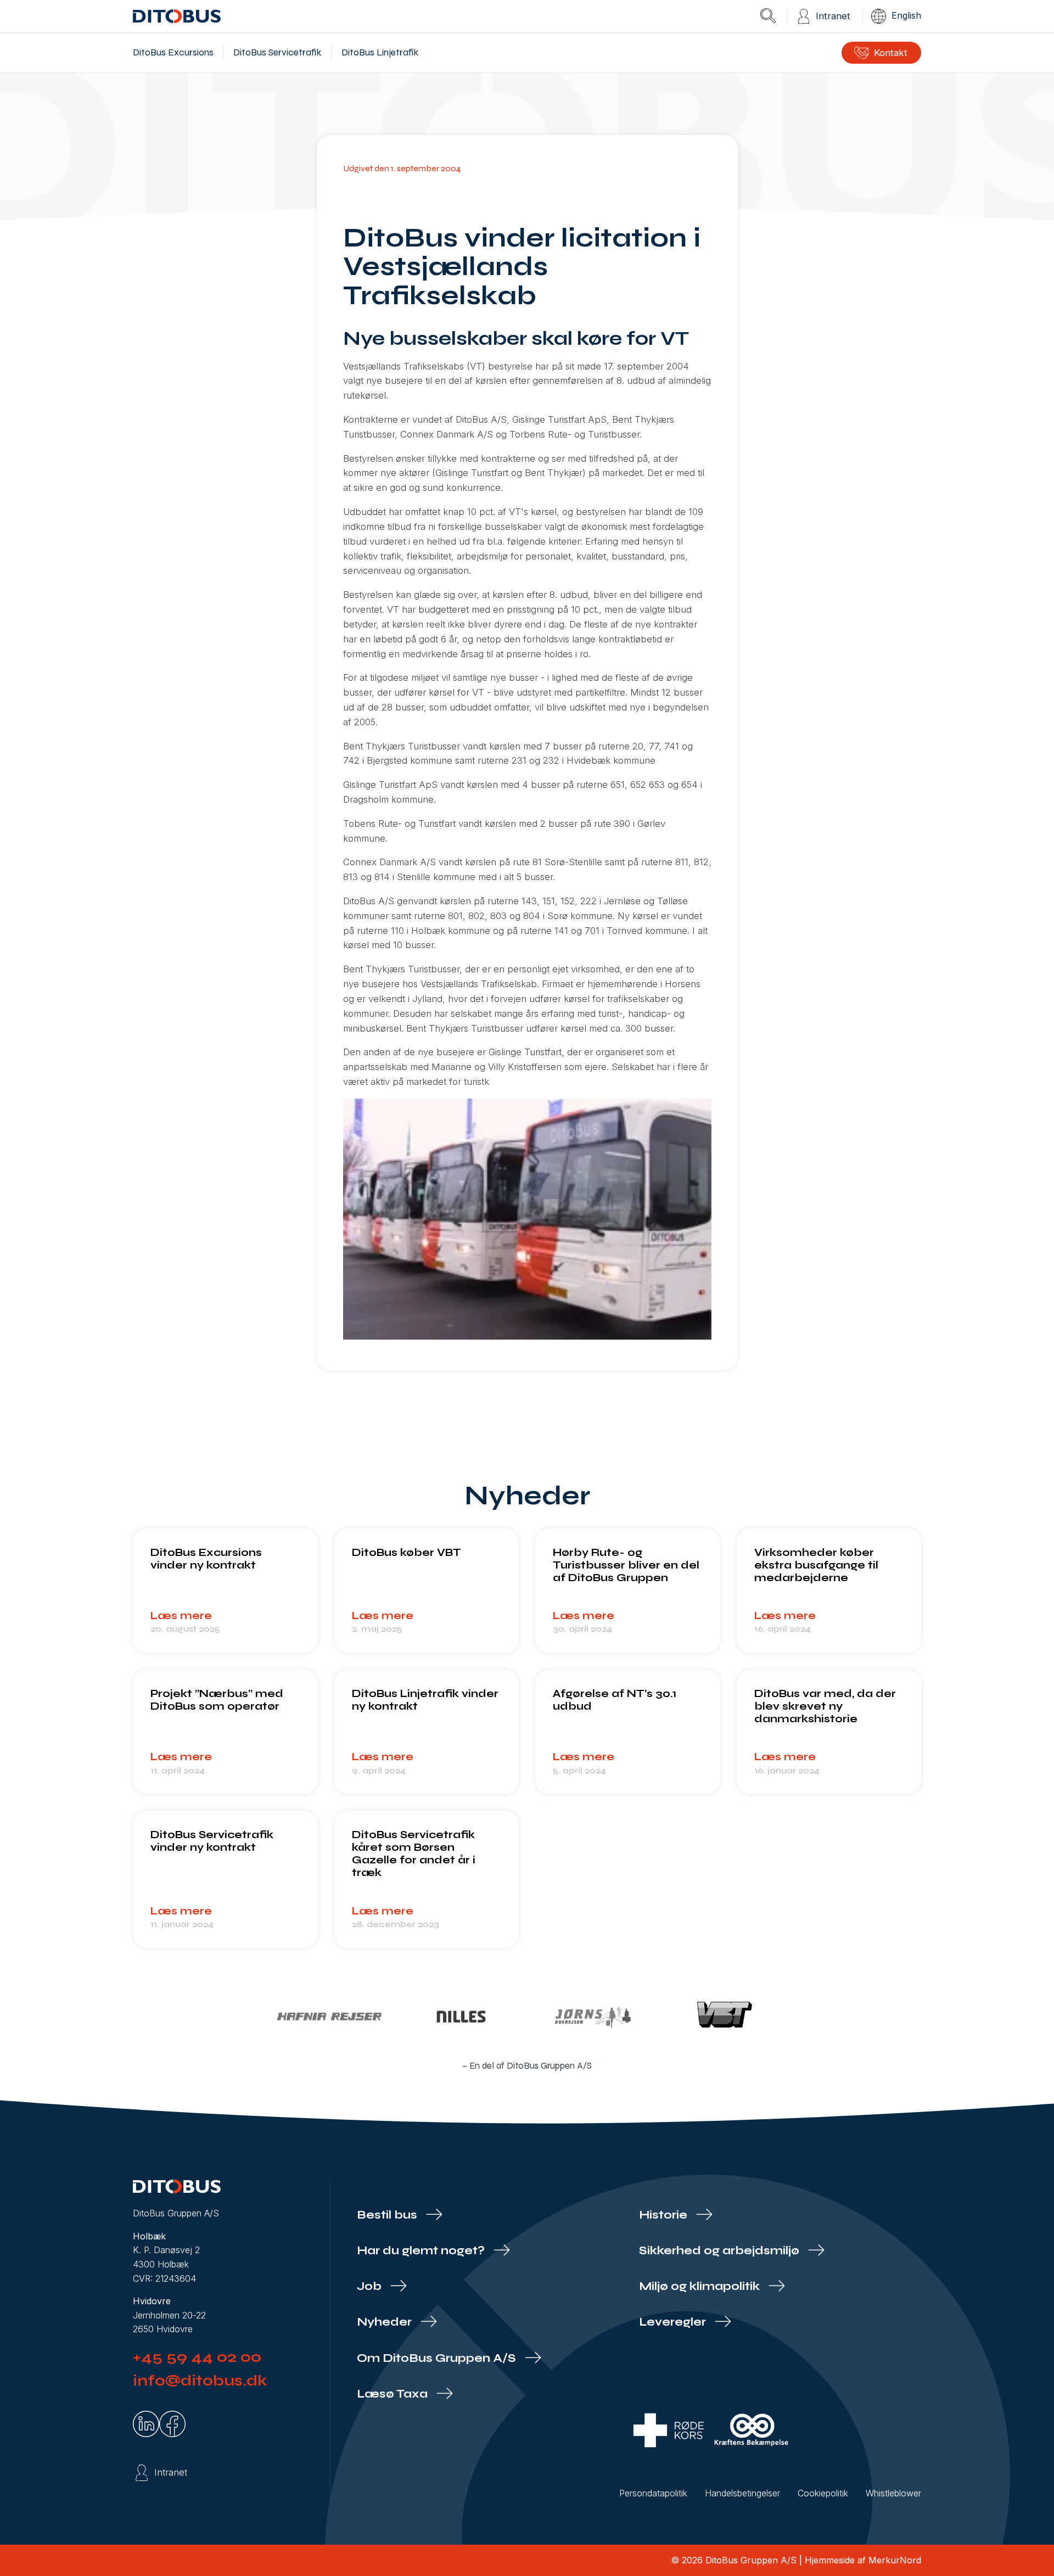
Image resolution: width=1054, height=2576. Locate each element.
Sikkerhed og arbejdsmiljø (721, 2251)
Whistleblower (893, 2493)
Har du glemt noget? (422, 2251)
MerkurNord (895, 2560)
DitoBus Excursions (173, 52)
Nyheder (386, 2322)
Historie (665, 2215)
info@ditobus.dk (200, 2381)
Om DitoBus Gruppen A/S (438, 2358)
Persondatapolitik (653, 2493)
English (906, 15)
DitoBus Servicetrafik (277, 52)
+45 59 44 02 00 (197, 2357)
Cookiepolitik (823, 2493)
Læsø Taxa (394, 2394)
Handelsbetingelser (742, 2493)
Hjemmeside (830, 2560)
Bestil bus (388, 2215)
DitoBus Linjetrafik (380, 52)
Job (371, 2286)
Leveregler (674, 2322)
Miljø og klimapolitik (701, 2286)
